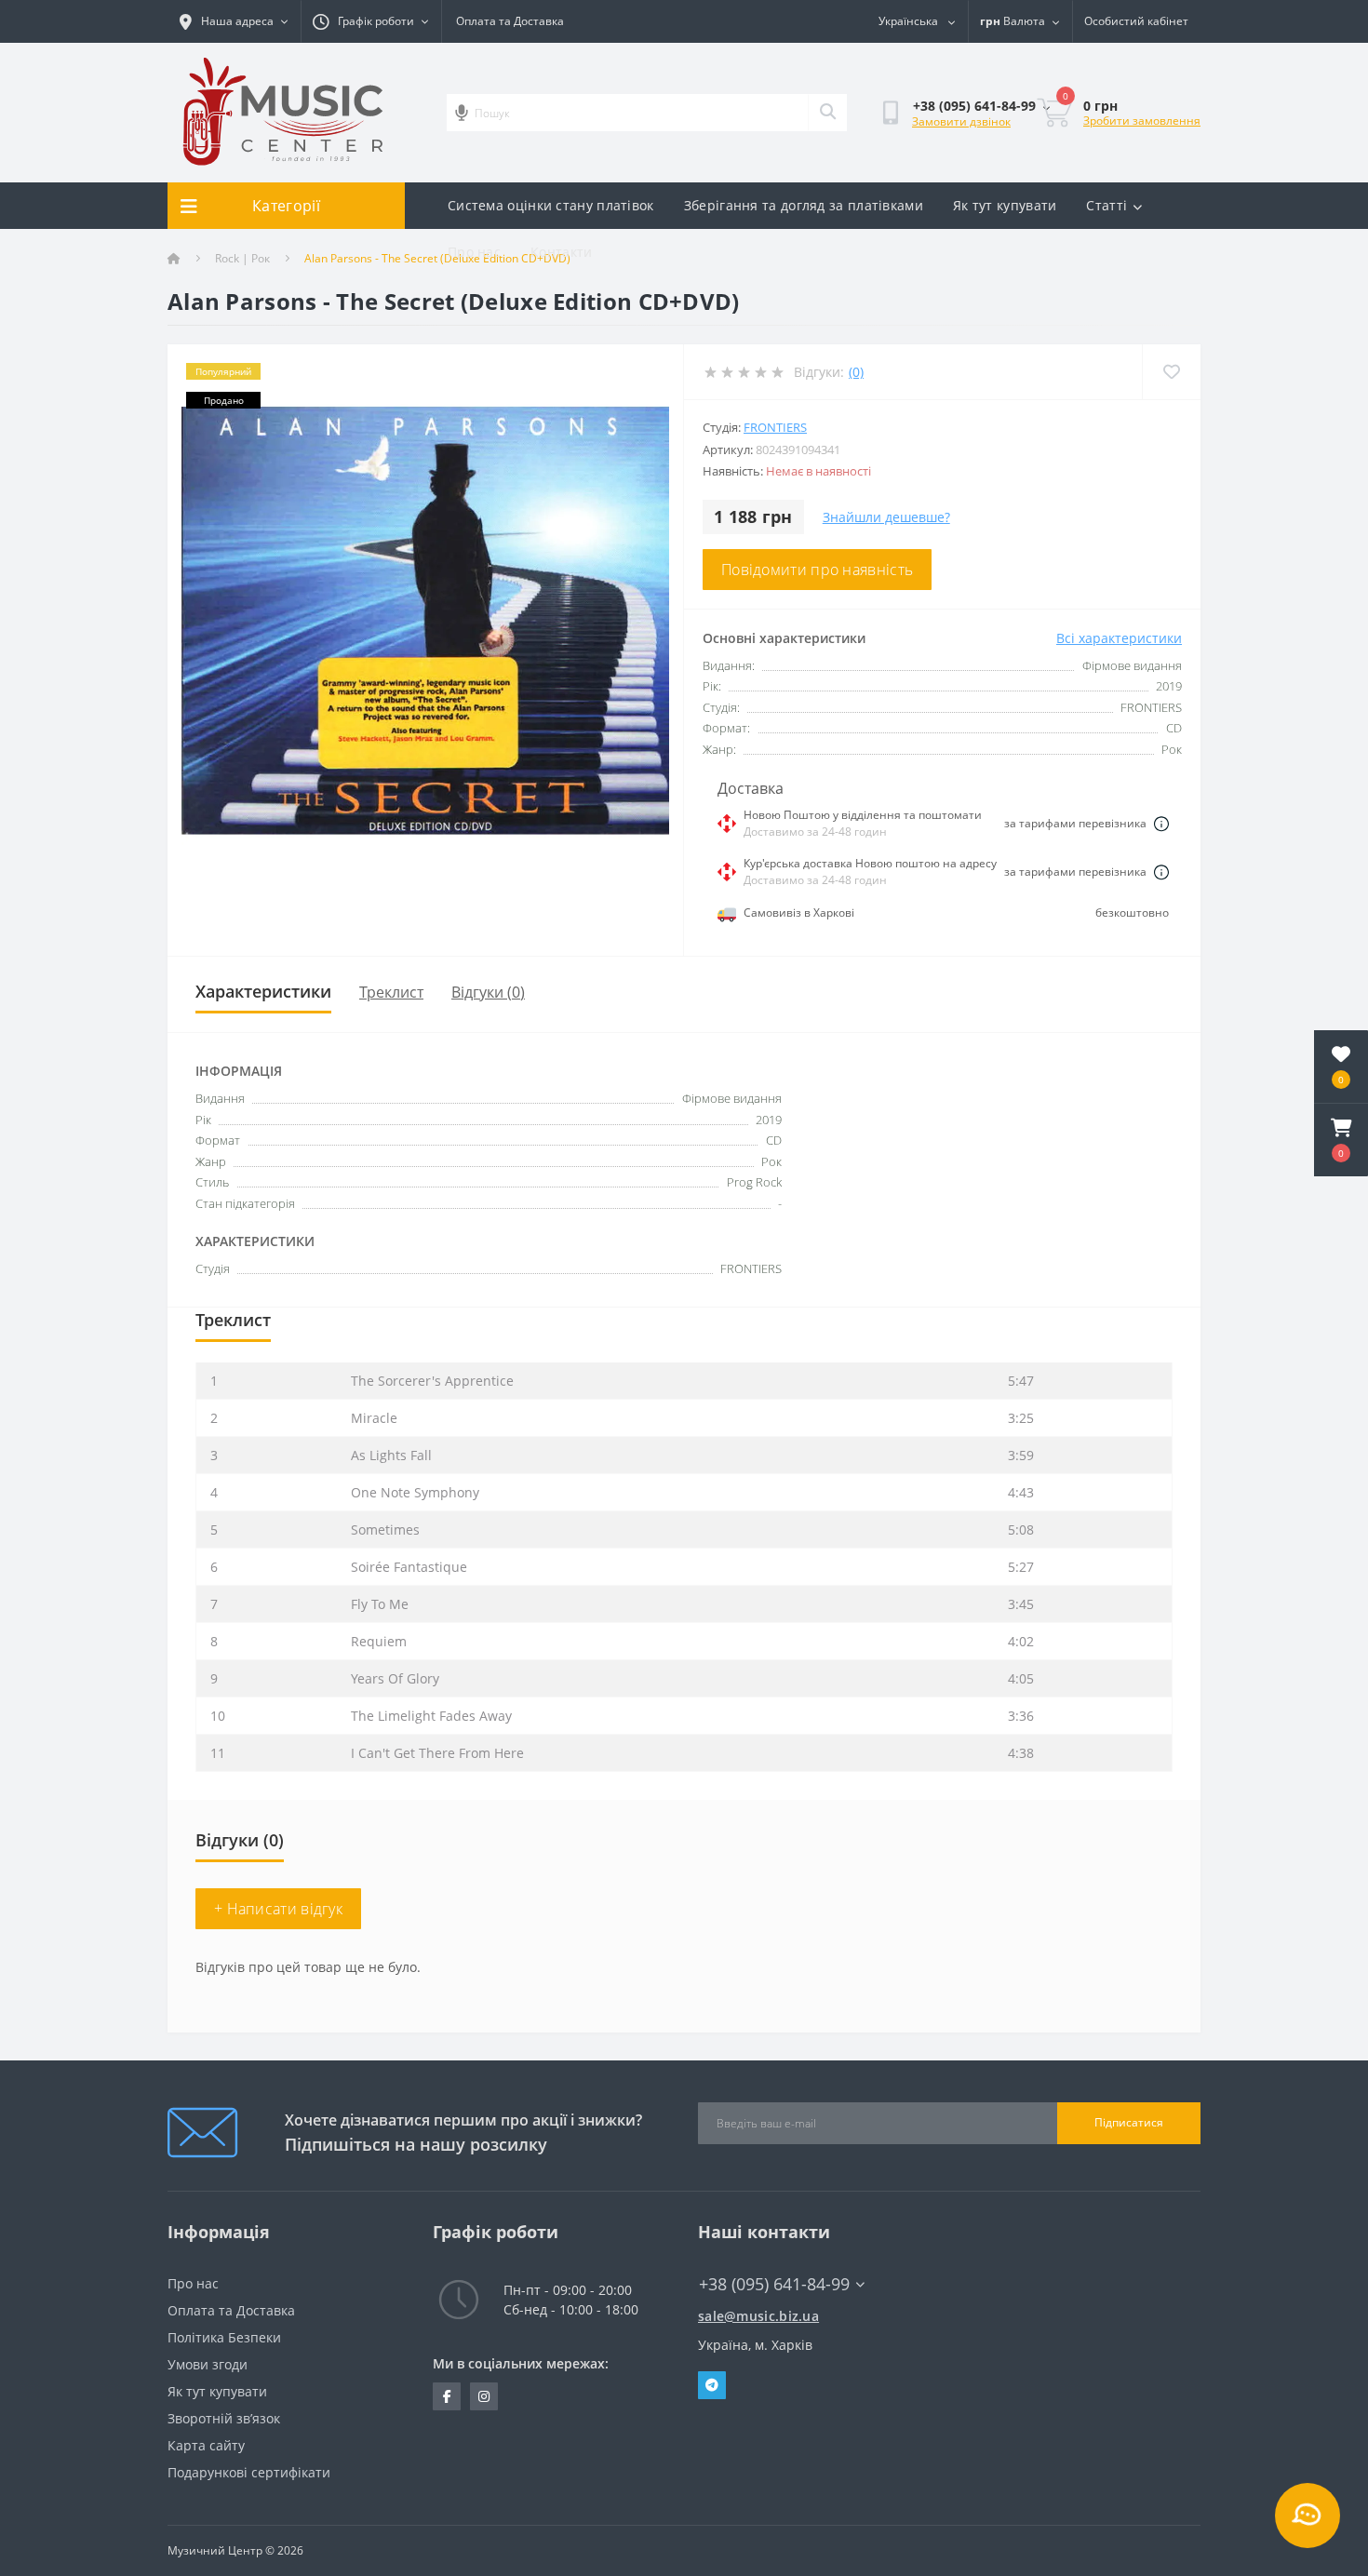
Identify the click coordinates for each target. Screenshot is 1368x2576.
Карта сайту (206, 2445)
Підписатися (1129, 2122)
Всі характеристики (1119, 638)
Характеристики (263, 991)
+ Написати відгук (278, 1909)
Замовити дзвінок (961, 121)
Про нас (474, 252)
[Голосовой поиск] (462, 113)
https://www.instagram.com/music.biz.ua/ (484, 2396)
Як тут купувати (1005, 205)
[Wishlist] (1171, 372)
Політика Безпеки (224, 2337)
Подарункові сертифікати (249, 2472)
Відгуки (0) (488, 992)
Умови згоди (208, 2364)
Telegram (712, 2385)
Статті (1106, 205)
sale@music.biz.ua (758, 2316)
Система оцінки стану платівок (551, 205)
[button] (1341, 1140)
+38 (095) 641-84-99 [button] (774, 2284)
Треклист (391, 992)
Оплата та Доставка (510, 21)
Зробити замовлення (1142, 121)
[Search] (827, 113)
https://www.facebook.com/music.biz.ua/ (447, 2396)
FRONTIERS (775, 427)
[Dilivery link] (1161, 824)
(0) (856, 372)
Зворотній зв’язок (224, 2418)
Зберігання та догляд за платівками (804, 205)
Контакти (561, 252)
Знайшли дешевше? (886, 517)
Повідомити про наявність (817, 570)
